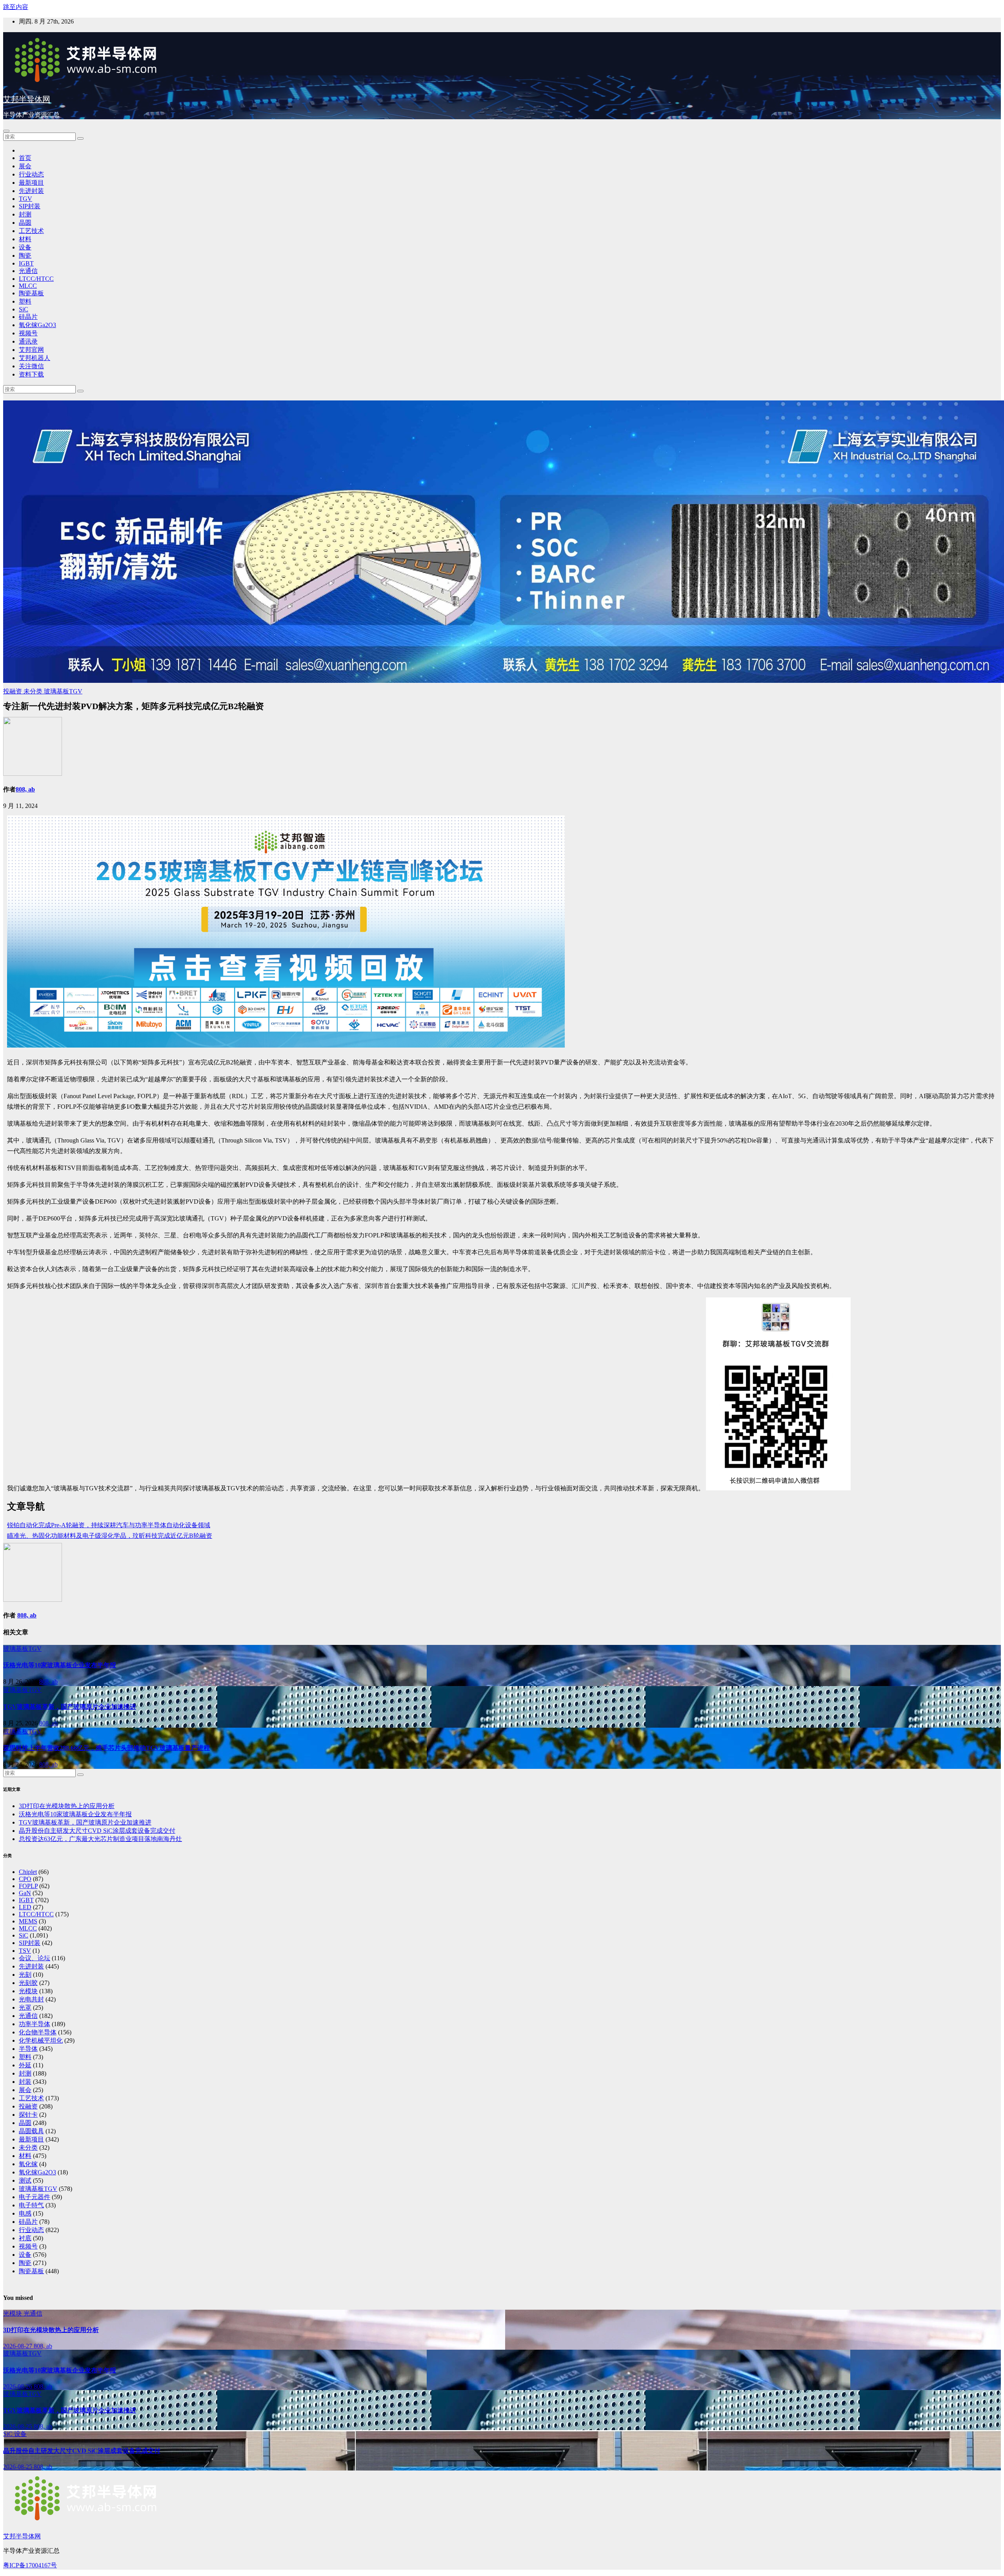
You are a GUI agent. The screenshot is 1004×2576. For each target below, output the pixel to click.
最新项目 (31, 183)
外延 (25, 2065)
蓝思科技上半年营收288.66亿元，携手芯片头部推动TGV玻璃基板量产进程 (106, 1748)
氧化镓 (28, 2164)
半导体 (28, 2049)
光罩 (25, 2007)
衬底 (25, 2238)
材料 (25, 239)
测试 (25, 2180)
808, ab (25, 789)
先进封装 (31, 191)
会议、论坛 (35, 1958)
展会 (25, 166)
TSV (25, 1951)
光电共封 (31, 1999)
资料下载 (31, 374)
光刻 (25, 1975)
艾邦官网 (31, 350)
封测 (25, 214)
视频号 (28, 333)
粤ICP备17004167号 (30, 2565)
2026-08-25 (18, 2426)
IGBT (26, 263)
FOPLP (28, 1886)
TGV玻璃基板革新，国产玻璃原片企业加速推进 (70, 1707)
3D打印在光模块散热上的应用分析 (67, 1806)
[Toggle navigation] (6, 131)
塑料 (25, 301)
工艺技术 (31, 231)
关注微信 (31, 366)
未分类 (34, 691)
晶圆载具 (31, 2131)
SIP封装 (30, 206)
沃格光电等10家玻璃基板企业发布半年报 (60, 1665)
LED (25, 1907)
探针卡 (28, 2115)
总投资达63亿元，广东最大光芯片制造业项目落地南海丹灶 (100, 1839)
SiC (24, 309)
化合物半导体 (38, 2032)
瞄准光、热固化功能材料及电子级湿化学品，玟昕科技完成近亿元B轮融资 (110, 1536)
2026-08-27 (18, 2346)
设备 (25, 247)
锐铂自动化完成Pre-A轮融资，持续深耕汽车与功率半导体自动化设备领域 (109, 1525)
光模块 (28, 1991)
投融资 (13, 691)
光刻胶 (28, 1983)
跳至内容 (16, 7)
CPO (25, 1879)
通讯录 (28, 341)
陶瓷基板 (31, 293)
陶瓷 (25, 256)
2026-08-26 (18, 2386)
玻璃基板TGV (63, 691)
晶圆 (25, 223)
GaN (25, 1893)
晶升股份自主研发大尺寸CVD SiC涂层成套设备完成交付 (97, 1831)
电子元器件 (35, 2197)
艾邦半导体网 (27, 99)
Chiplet (28, 1872)
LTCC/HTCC (36, 279)
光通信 (28, 271)
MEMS (28, 1921)
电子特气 (31, 2205)
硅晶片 (28, 317)
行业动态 (31, 174)
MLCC (28, 286)
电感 (25, 2213)
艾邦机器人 (35, 358)
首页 (25, 158)
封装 (25, 2082)
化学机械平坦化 (41, 2040)
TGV (25, 199)
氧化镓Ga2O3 (37, 325)
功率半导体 (35, 2024)
